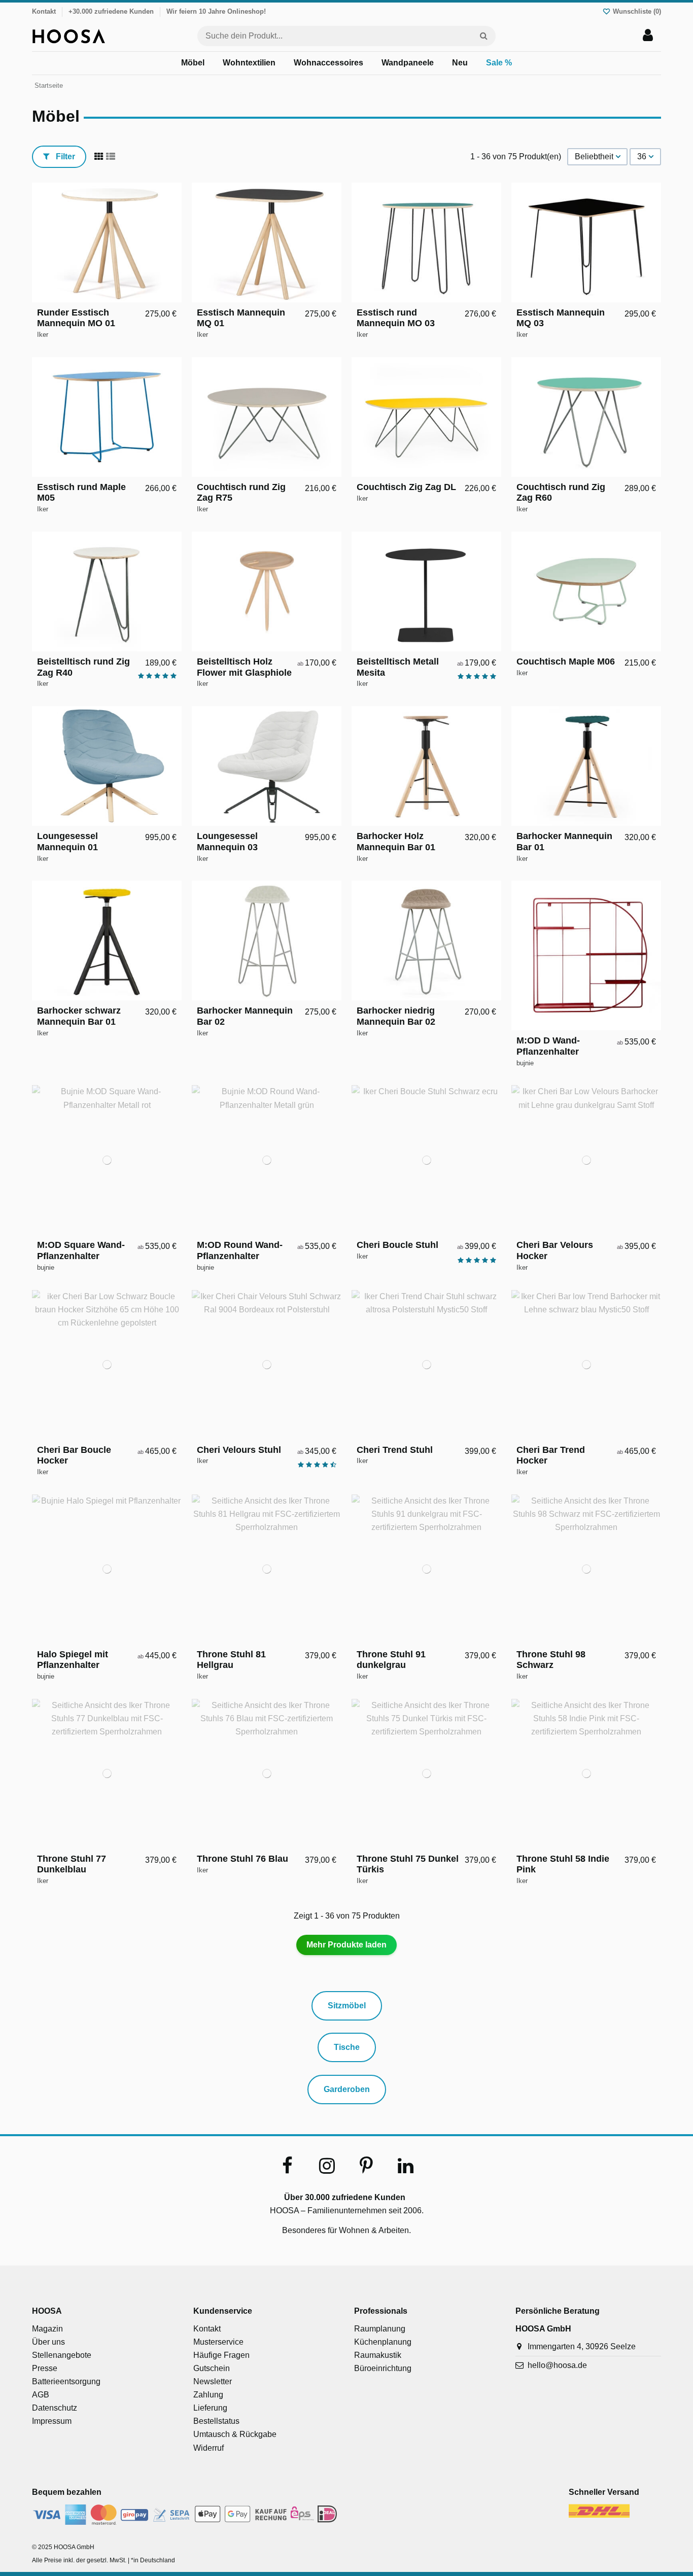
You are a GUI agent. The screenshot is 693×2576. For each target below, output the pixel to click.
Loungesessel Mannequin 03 (227, 842)
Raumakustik (378, 2355)
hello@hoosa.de (557, 2365)
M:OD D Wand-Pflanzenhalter (548, 1046)
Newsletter (213, 2381)
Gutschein (212, 2368)
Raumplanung (380, 2329)
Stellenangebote (62, 2355)
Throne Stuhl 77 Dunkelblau (72, 1864)
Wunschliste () (636, 11)
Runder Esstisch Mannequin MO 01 (76, 318)
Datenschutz (55, 2408)
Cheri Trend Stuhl (395, 1450)
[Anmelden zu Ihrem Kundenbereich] (648, 36)
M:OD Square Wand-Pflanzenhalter (81, 1250)
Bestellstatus (216, 2421)
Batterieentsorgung (66, 2381)
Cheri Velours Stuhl (239, 1450)
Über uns (48, 2342)
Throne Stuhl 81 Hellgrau (231, 1660)
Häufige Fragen (221, 2355)
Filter (64, 156)
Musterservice (218, 2342)
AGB (41, 2395)
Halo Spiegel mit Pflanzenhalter (73, 1660)
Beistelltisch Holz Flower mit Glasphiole (244, 667)
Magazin (47, 2329)
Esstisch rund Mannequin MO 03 (396, 318)
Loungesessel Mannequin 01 (67, 842)
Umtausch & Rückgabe (235, 2434)
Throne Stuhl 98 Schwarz (551, 1660)
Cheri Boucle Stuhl (397, 1245)
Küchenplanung (383, 2342)
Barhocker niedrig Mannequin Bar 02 (396, 1016)
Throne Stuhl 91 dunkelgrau (391, 1660)
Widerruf (209, 2448)
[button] (193, 63)
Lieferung (210, 2408)
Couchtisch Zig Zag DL (406, 487)
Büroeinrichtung (383, 2368)
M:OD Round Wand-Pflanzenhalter (240, 1250)
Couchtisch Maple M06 (566, 662)
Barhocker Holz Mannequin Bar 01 (396, 842)
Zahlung (208, 2395)
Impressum (52, 2421)
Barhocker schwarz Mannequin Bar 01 (79, 1016)
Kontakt (44, 11)
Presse (45, 2368)
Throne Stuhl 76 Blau (242, 1859)
